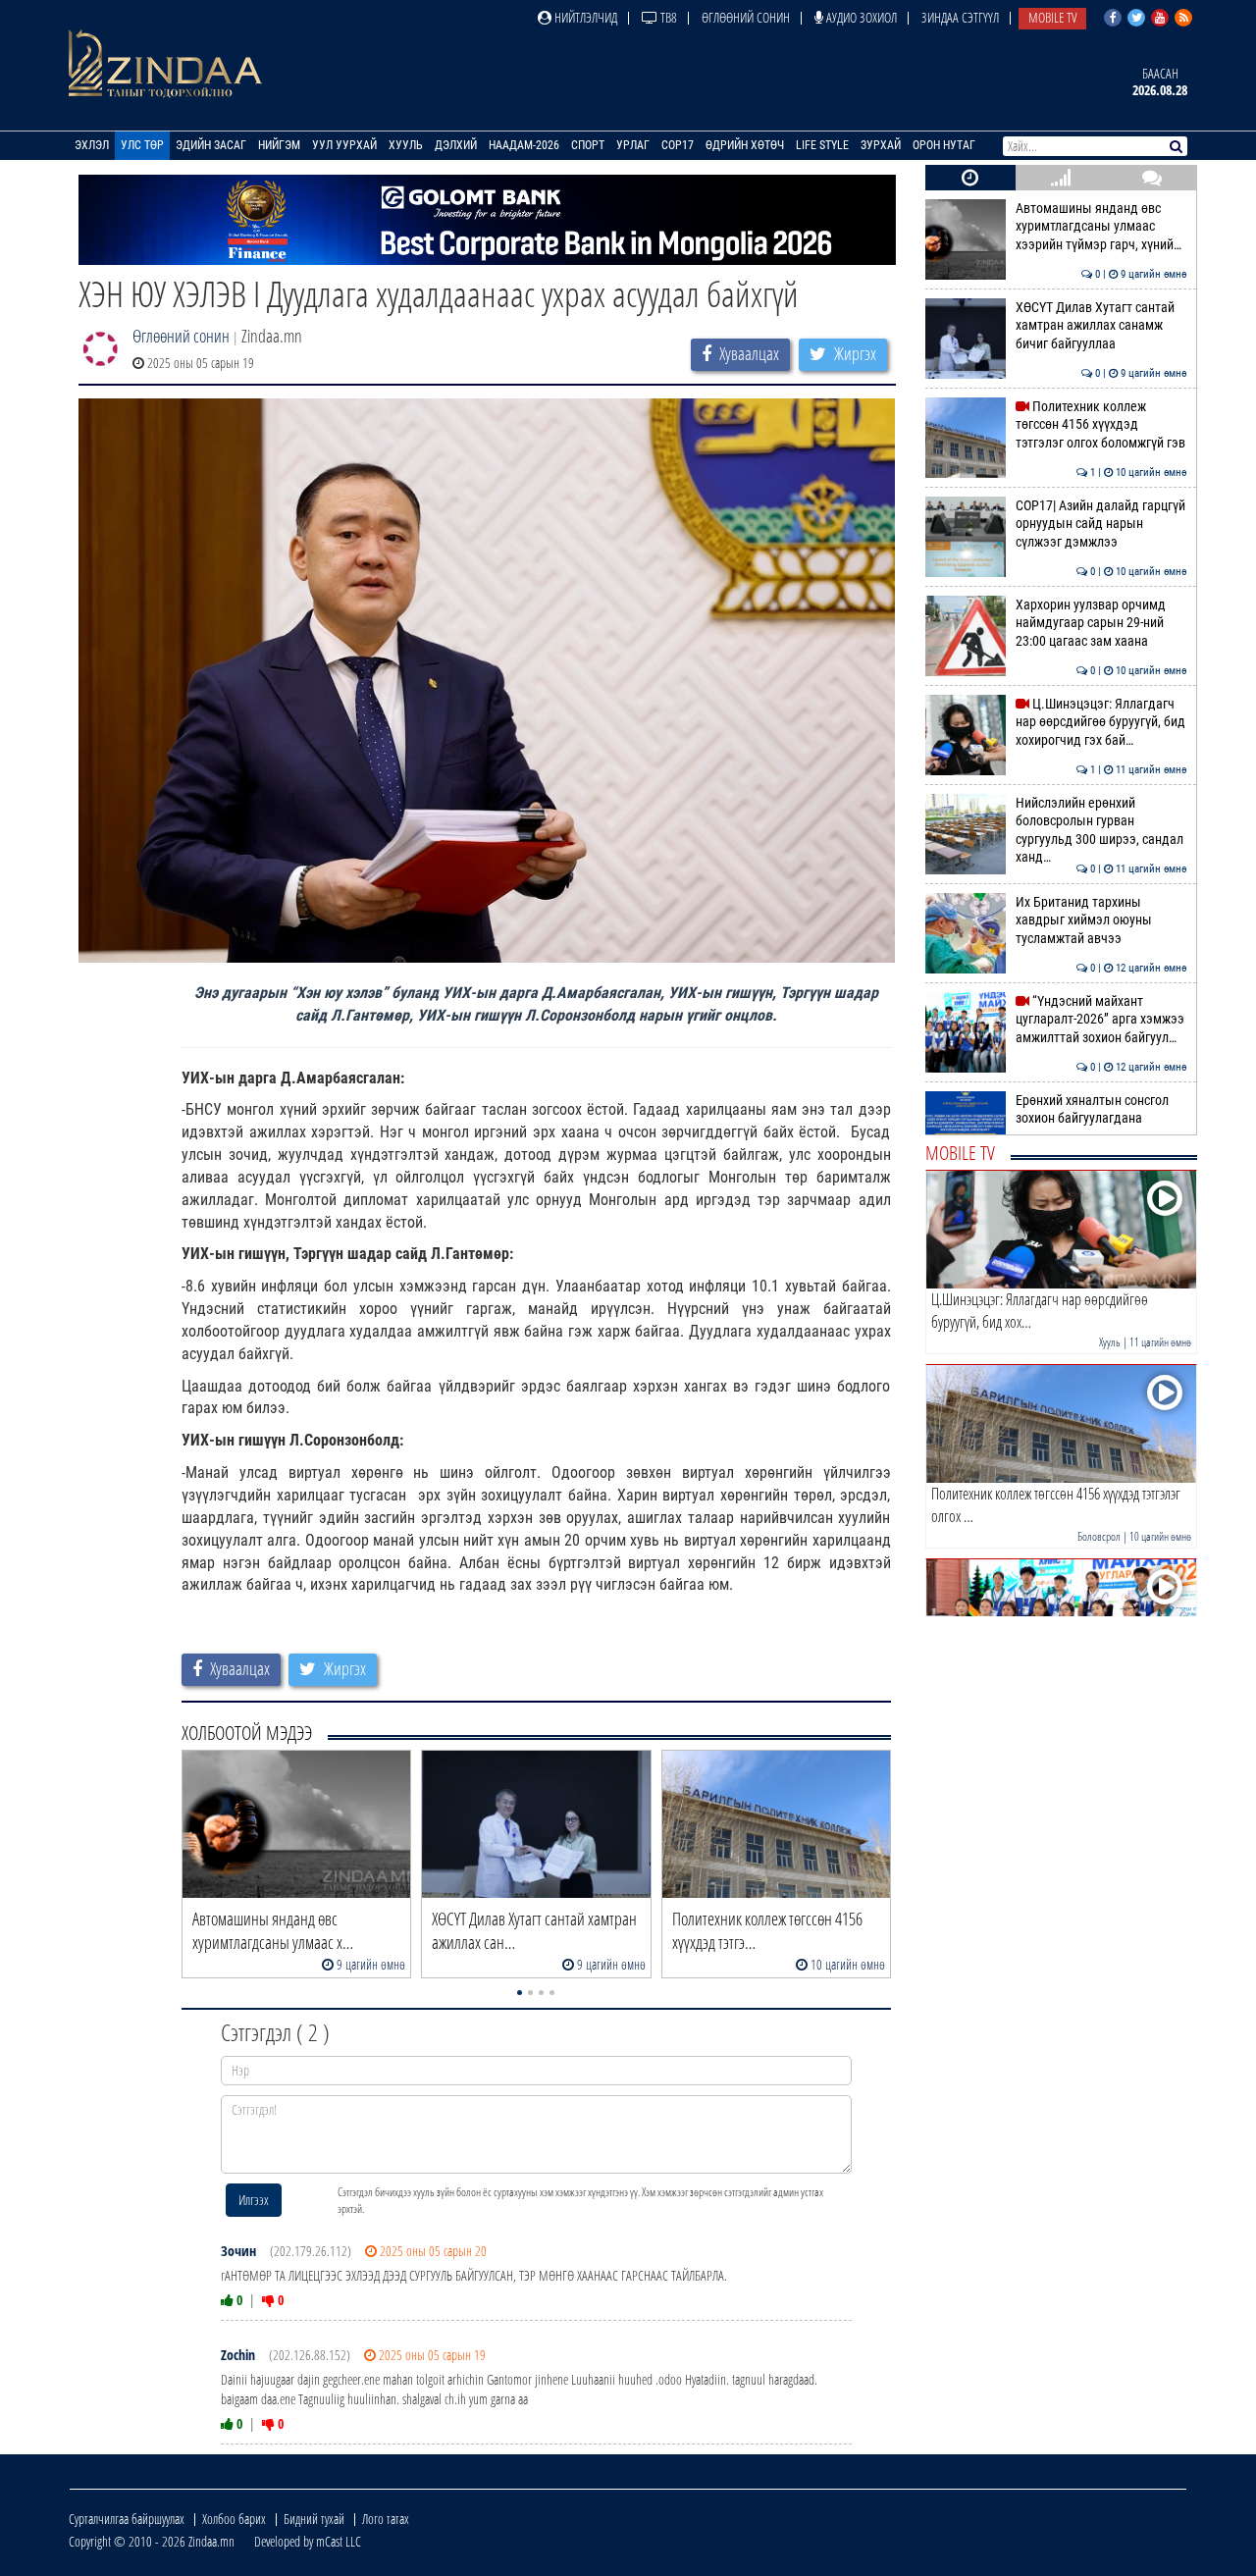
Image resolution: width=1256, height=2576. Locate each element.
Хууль (406, 145)
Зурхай (881, 145)
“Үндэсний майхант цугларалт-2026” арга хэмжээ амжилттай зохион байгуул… (1101, 1020)
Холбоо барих (234, 2519)
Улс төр (142, 145)
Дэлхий (456, 145)
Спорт (588, 145)
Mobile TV (1052, 17)
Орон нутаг (944, 145)
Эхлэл (92, 145)
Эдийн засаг (211, 145)
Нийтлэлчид (584, 17)
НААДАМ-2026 (524, 145)
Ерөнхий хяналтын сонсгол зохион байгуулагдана (1101, 1109)
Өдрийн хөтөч (745, 145)
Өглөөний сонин (746, 17)
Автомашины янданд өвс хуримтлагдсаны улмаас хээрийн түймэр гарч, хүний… (1101, 227)
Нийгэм (279, 145)
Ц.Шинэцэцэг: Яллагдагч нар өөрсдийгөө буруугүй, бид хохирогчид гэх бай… (1101, 722)
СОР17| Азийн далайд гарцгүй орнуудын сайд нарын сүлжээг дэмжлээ (1101, 524)
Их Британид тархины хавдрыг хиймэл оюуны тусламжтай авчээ (1101, 920)
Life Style (822, 145)
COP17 (678, 145)
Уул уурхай (344, 145)
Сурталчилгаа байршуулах (127, 2519)
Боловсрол (1099, 1536)
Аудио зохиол (860, 17)
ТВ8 (667, 17)
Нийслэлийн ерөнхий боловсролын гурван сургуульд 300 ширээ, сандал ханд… (1101, 830)
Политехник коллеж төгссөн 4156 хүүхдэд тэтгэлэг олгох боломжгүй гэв (1101, 425)
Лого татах (386, 2519)
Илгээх (254, 2200)
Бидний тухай (314, 2519)
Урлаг (633, 145)
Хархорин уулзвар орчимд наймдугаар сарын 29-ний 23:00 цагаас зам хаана (1101, 623)
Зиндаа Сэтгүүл (960, 17)
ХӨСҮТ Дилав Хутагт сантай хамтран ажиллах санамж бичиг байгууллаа (1101, 326)
